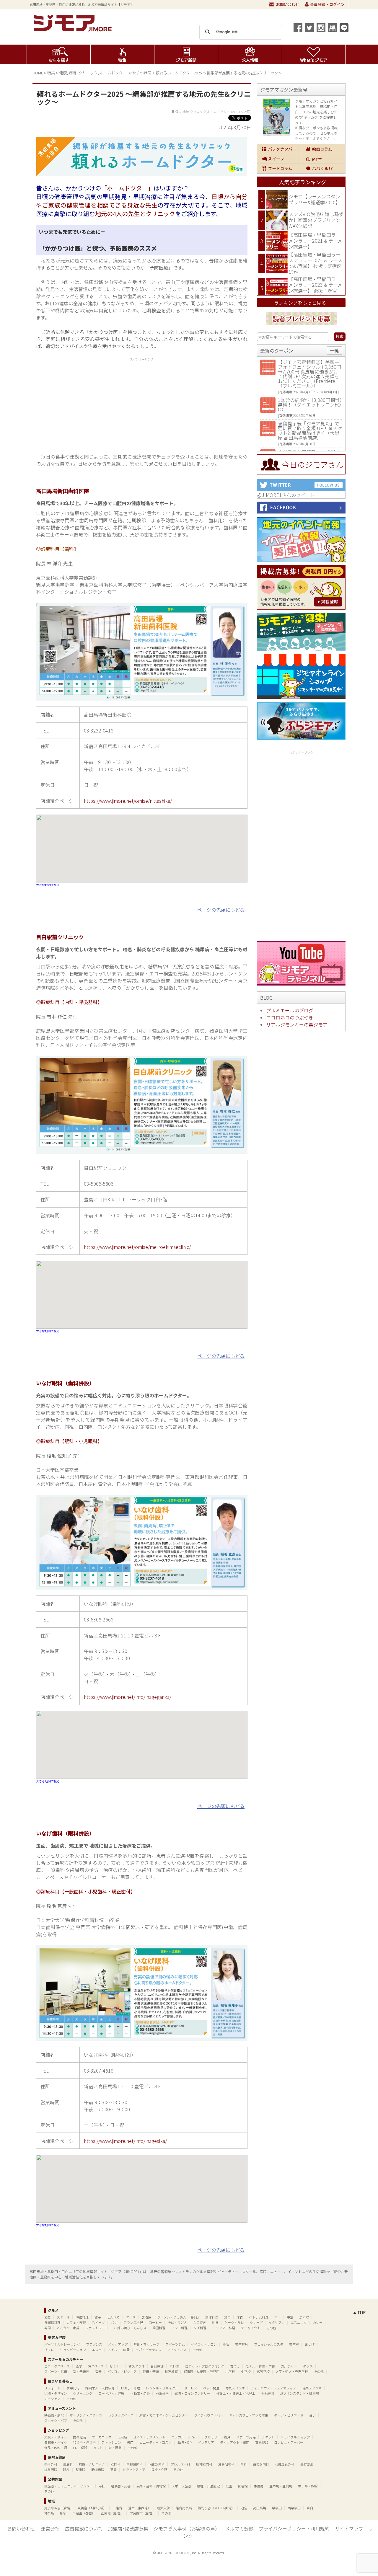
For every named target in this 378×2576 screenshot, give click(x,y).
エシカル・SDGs (183, 2437)
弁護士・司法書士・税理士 (236, 2393)
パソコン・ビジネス (122, 2371)
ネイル (112, 2350)
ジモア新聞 (186, 54)
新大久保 (163, 2508)
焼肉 (227, 2317)
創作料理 (212, 2317)
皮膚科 (68, 2464)
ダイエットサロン (204, 2344)
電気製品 (262, 2442)
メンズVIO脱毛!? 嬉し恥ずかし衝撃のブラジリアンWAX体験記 (316, 220)
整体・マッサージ (146, 2344)
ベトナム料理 (259, 2317)
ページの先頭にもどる (221, 910)
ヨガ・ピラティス (148, 2350)
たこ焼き (200, 2322)
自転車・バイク (56, 2442)
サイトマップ (349, 2528)
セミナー (116, 2366)
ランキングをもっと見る (300, 303)
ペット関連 (211, 2388)
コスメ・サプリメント (149, 2437)
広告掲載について (84, 2528)
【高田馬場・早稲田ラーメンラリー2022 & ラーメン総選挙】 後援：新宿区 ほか (315, 263)
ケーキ (131, 2317)
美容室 (294, 2344)
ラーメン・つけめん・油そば (178, 2317)
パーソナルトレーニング (62, 2344)
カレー (318, 2322)
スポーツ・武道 (56, 2371)
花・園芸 (115, 2448)
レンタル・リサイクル (162, 2388)
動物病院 (98, 2469)
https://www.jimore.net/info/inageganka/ (128, 1697)
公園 (229, 2486)
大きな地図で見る (48, 885)
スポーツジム (175, 2344)
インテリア (206, 2442)
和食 (48, 2317)
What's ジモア (314, 54)
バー (278, 2317)
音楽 (98, 2371)
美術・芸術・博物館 (151, 2486)
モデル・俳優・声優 (260, 2366)
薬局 (113, 2469)
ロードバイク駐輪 (111, 2393)
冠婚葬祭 (162, 2393)
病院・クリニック (92, 2464)
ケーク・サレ (234, 2322)
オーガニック (102, 2437)
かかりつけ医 (140, 73)
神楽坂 (49, 2513)
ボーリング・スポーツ (86, 2415)
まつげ (310, 2344)
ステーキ (63, 2317)
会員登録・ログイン (325, 4)
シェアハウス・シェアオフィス (273, 2388)
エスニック (299, 2322)
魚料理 (304, 2317)
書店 (130, 2442)
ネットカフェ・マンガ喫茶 (249, 2415)
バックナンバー (279, 149)
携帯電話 (79, 2437)
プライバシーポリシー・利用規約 (294, 2528)
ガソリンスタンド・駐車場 (299, 2393)
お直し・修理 (130, 2388)
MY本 (323, 159)
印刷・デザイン (56, 2393)
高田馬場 (260, 2508)
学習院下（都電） (143, 2513)
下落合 (117, 2508)
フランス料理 (133, 2322)
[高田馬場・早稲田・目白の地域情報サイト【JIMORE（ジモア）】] (74, 30)
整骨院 (80, 2469)
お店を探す (59, 54)
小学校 (230, 2371)
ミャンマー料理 (224, 2328)
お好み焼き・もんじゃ (130, 2328)
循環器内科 (261, 2464)
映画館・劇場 (54, 2415)
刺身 (215, 2322)
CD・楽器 (80, 2448)
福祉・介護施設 (208, 2486)
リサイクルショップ (295, 2437)
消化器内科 (157, 2464)
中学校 (246, 2371)
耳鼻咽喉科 (226, 2464)
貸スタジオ (137, 2366)
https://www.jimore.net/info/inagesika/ (125, 2141)
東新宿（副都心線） (92, 2508)
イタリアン (277, 2322)
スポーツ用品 (246, 2437)
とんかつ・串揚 (68, 2328)
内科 (244, 2464)
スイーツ (279, 159)
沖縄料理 (82, 2317)
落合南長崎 (184, 2508)
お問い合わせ (284, 4)
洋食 (240, 2317)
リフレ (49, 2350)
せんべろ (113, 2317)
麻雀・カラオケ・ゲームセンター (164, 2415)
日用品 (122, 2437)
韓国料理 (159, 2328)
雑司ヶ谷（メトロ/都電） (216, 2508)
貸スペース (96, 2366)
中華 (290, 2317)
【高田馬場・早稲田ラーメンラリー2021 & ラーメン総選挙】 (315, 240)
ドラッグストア (134, 2469)
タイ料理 (200, 2328)
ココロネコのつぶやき (290, 1017)
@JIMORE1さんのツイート (286, 495)
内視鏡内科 (135, 2464)
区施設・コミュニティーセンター (69, 2486)
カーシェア (52, 2399)
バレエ (174, 2366)
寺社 (102, 2486)
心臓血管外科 (285, 2464)
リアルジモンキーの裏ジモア (297, 1024)
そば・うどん (177, 2322)
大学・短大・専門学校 (292, 2371)
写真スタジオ (235, 2388)
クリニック (88, 73)
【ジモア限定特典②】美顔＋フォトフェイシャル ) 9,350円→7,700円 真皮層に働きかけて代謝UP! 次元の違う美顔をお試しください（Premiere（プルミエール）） (309, 374)
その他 (271, 2328)
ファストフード (97, 2328)
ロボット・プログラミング (205, 2366)
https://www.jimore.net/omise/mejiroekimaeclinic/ (137, 1247)
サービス (191, 2388)
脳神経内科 (204, 2464)
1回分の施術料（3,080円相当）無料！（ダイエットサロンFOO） (310, 404)
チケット (268, 2437)
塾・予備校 (81, 2371)
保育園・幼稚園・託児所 (202, 2371)
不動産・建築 (140, 2393)
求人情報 (250, 54)
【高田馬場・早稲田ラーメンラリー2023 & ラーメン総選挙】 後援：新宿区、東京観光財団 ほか (315, 288)
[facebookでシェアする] (298, 28)
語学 (79, 2366)
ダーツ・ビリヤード (289, 2415)
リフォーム (52, 2388)
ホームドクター (113, 73)
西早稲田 (294, 2508)
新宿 (63, 2513)
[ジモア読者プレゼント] (301, 326)
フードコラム (279, 169)
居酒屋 (146, 2317)
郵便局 (259, 2486)
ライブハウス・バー (209, 2415)
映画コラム (323, 149)
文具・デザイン (56, 2437)
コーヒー (155, 2322)
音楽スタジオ (312, 2388)
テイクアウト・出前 (235, 2442)
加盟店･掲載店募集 (128, 2528)
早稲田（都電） (84, 2513)
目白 (310, 2508)
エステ (97, 2350)
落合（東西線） (140, 2508)
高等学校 (263, 2371)
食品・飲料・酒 (56, 2448)
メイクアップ (118, 2344)
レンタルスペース (121, 2415)
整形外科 (51, 2464)
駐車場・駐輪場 (281, 2486)
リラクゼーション (73, 2350)
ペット (98, 2448)
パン (114, 2322)
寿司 (48, 2328)
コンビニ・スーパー (289, 2442)
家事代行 (73, 2388)
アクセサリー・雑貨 (216, 2437)
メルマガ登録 (239, 2528)
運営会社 (50, 2528)
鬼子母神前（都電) (58, 2508)
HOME (38, 73)
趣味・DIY (185, 2442)
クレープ (256, 2322)
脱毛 (226, 2344)
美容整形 (242, 2344)
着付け (235, 2366)
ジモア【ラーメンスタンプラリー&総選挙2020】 (314, 199)
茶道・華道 (151, 2371)
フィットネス (177, 2350)
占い (312, 2415)
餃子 (98, 2317)
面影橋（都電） (112, 2513)
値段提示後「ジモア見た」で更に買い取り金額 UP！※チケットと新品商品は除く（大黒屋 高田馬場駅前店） (310, 430)
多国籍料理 (52, 2322)
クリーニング (83, 2393)
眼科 (66, 2469)
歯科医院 (51, 2469)
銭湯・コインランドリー (192, 2393)
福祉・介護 (159, 2469)
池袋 (244, 2508)
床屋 (126, 2350)
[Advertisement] (142, 404)
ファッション (111, 2442)
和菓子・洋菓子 (84, 2442)
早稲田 (277, 2508)
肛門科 (116, 2464)
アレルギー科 (180, 2464)
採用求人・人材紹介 (100, 2388)
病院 (73, 73)
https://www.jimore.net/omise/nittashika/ (128, 801)
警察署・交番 (121, 2486)
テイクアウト (251, 2328)
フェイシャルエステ (269, 2344)
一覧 (335, 350)
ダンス (308, 2366)
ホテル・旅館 (308, 2486)
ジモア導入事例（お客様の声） (187, 2528)
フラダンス (94, 2344)
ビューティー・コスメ (155, 2442)
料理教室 (171, 2371)
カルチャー (289, 2366)
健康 (63, 73)
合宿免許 (157, 2366)
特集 (122, 54)
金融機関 (268, 2393)
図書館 (243, 2486)
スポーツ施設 (181, 2486)
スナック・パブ (56, 2420)
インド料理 (179, 2328)
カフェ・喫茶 (76, 2322)
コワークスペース (57, 2366)
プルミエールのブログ (290, 1010)
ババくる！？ (323, 169)
